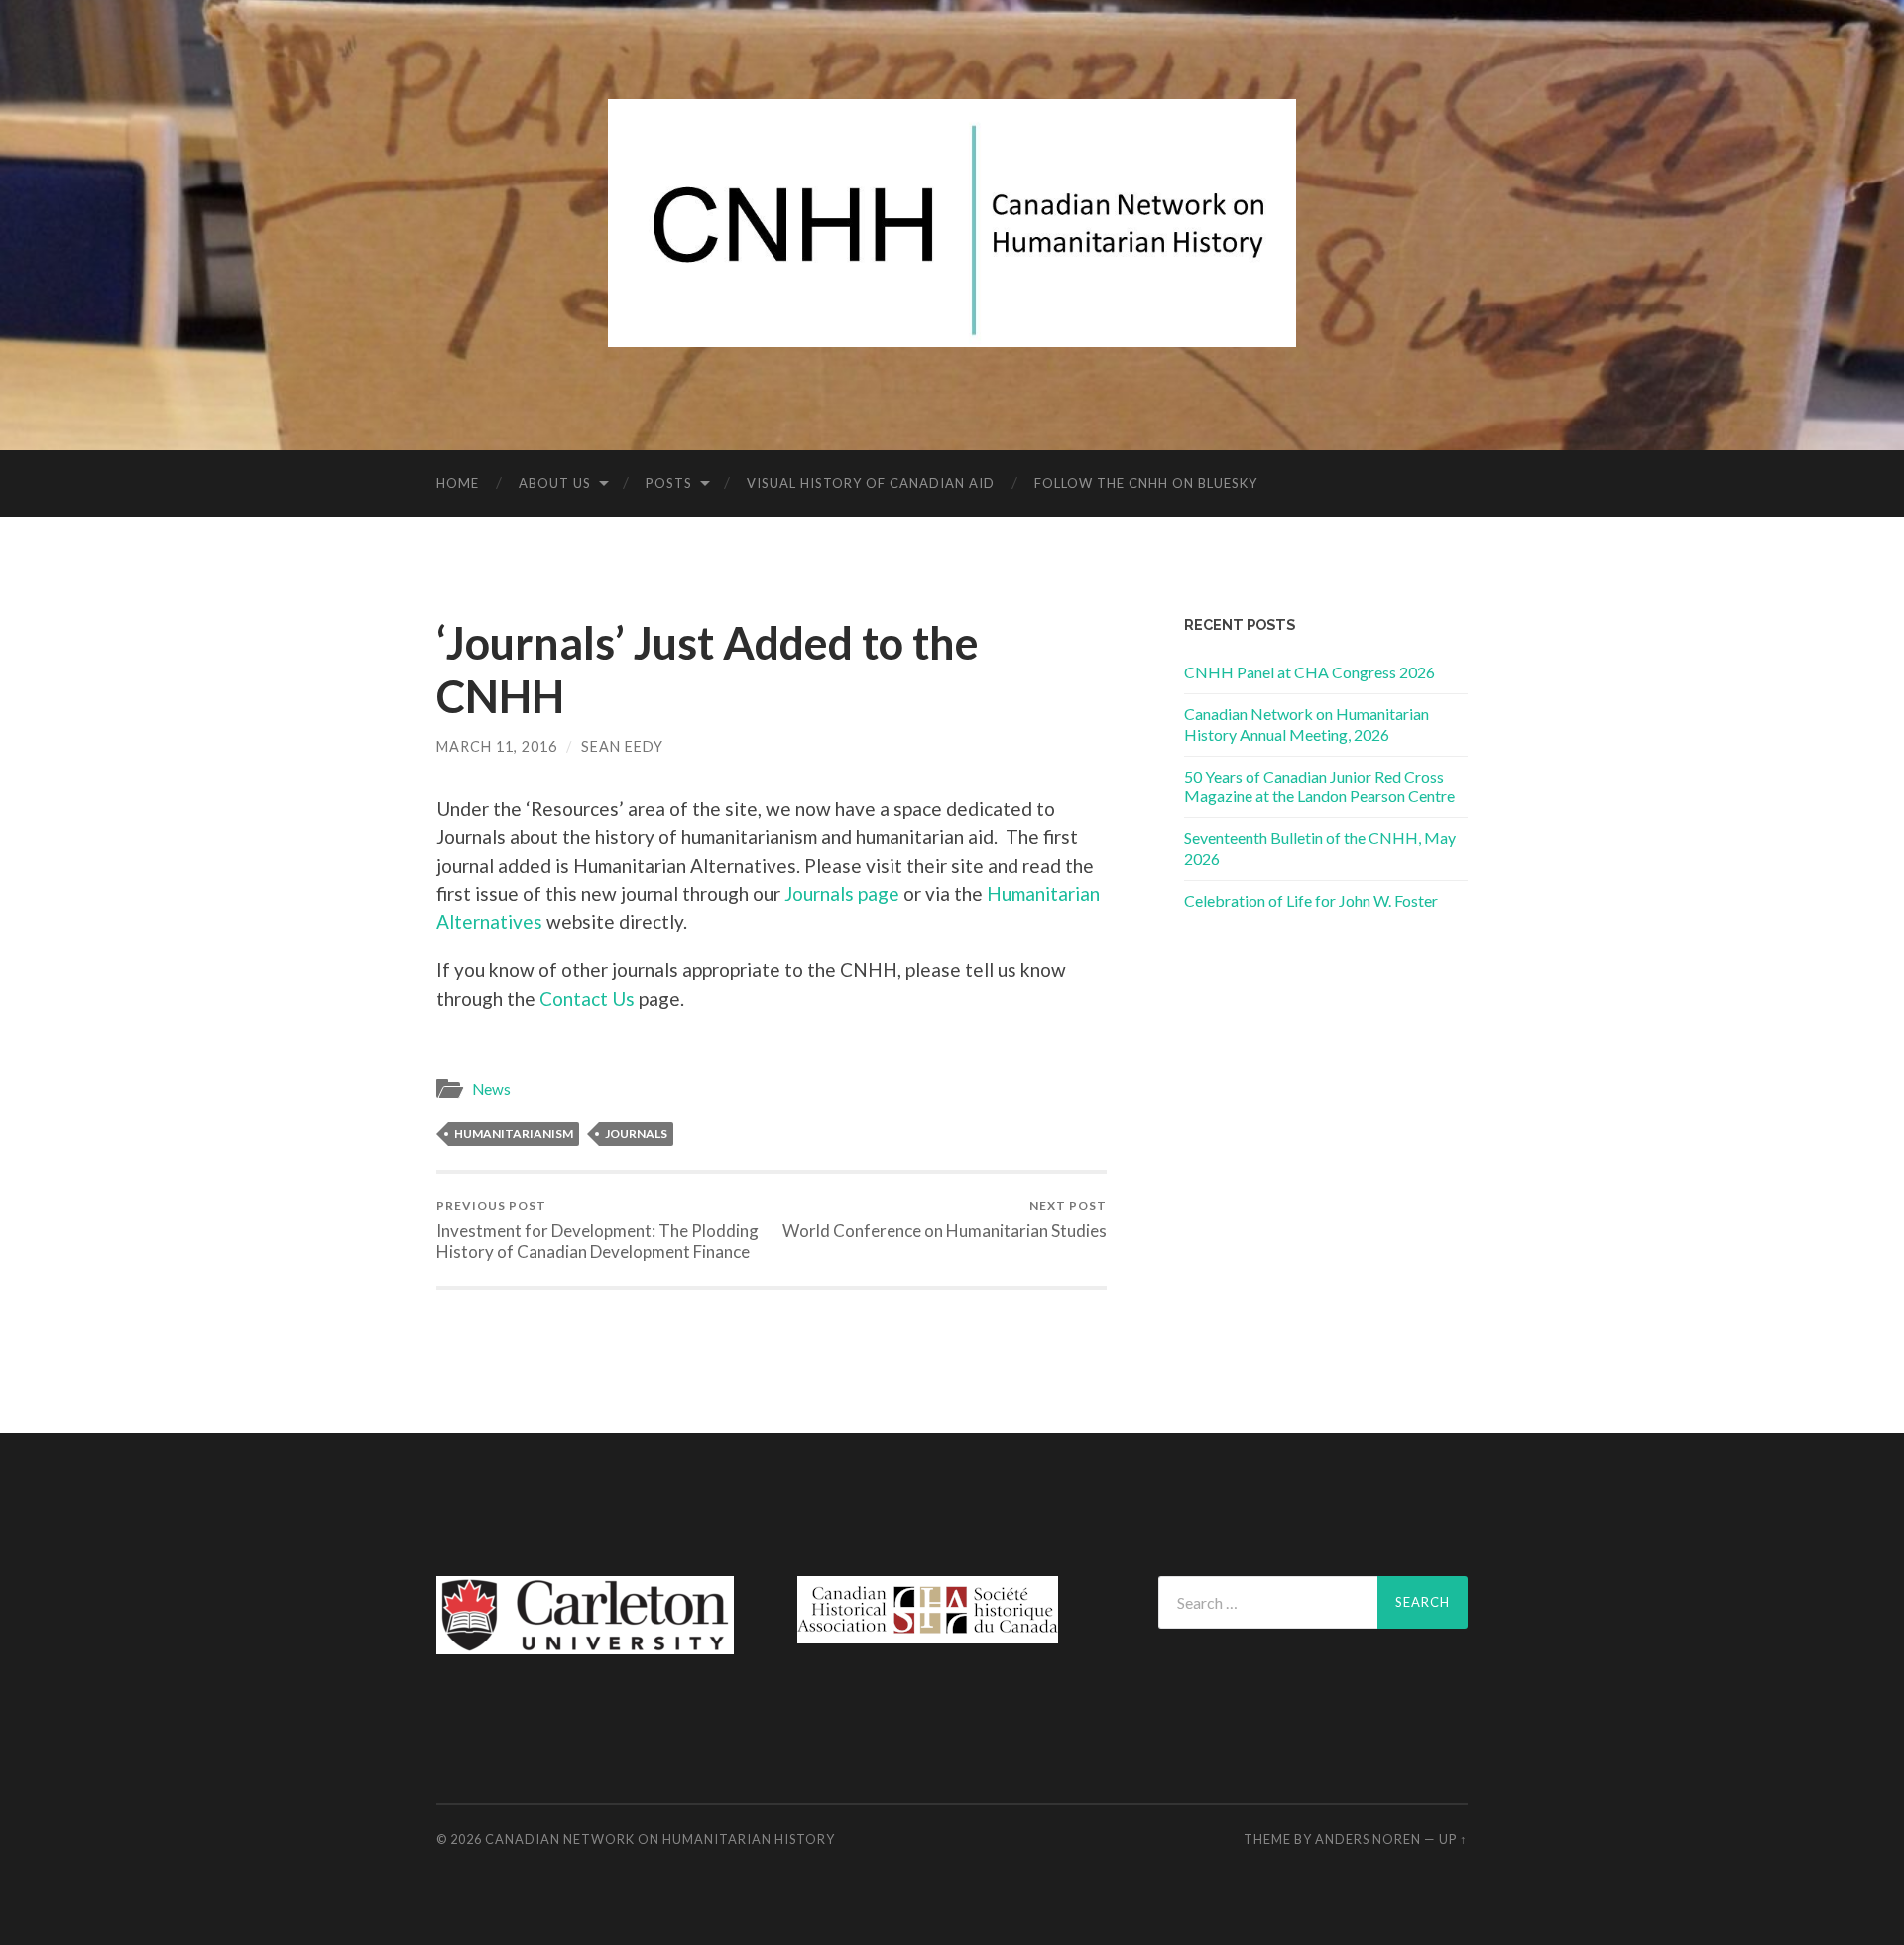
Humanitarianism (514, 1133)
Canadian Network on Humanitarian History (660, 1839)
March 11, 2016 (497, 746)
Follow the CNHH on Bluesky (1146, 483)
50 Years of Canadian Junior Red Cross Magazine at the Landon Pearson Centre (1319, 787)
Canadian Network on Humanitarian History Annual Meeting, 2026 (1307, 724)
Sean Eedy (622, 746)
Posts (669, 483)
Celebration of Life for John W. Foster (1311, 900)
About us (555, 483)
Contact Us (587, 998)
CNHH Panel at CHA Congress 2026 (1309, 672)
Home (458, 483)
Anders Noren (1368, 1839)
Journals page (842, 893)
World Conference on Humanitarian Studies (945, 1219)
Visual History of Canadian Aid (871, 483)
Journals (636, 1133)
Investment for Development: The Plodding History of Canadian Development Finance (597, 1230)
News (491, 1089)
